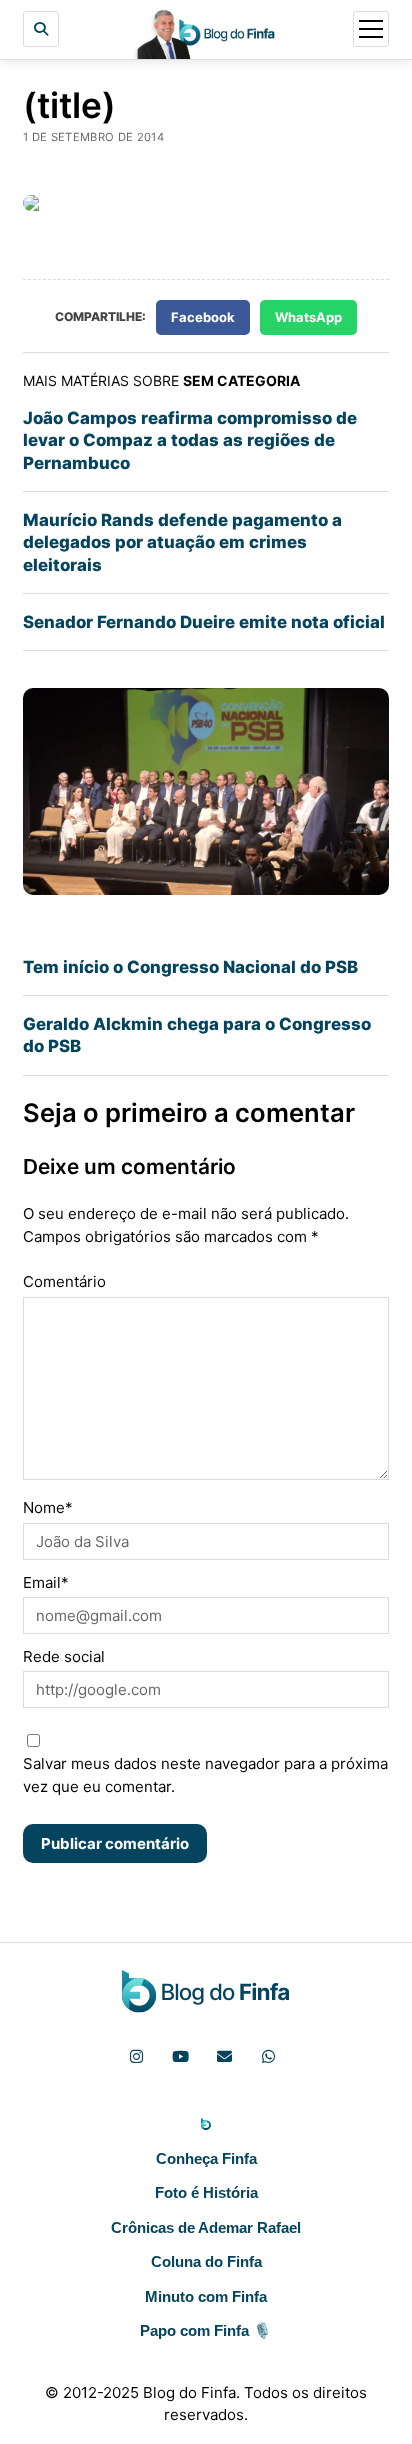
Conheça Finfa (206, 2158)
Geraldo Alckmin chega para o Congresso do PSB (197, 1035)
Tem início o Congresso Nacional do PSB (190, 967)
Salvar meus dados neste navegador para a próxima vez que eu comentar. (205, 1775)
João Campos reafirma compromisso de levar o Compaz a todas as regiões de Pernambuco (190, 440)
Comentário (64, 1281)
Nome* (48, 1507)
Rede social (64, 1656)
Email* (46, 1582)
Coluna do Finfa (206, 2261)
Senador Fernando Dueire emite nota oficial (204, 622)
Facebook (203, 317)
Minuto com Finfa (206, 2296)
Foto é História (206, 2192)
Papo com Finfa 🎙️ (206, 2330)
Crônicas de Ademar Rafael (206, 2227)
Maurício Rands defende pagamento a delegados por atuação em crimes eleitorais (182, 542)
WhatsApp (308, 317)
